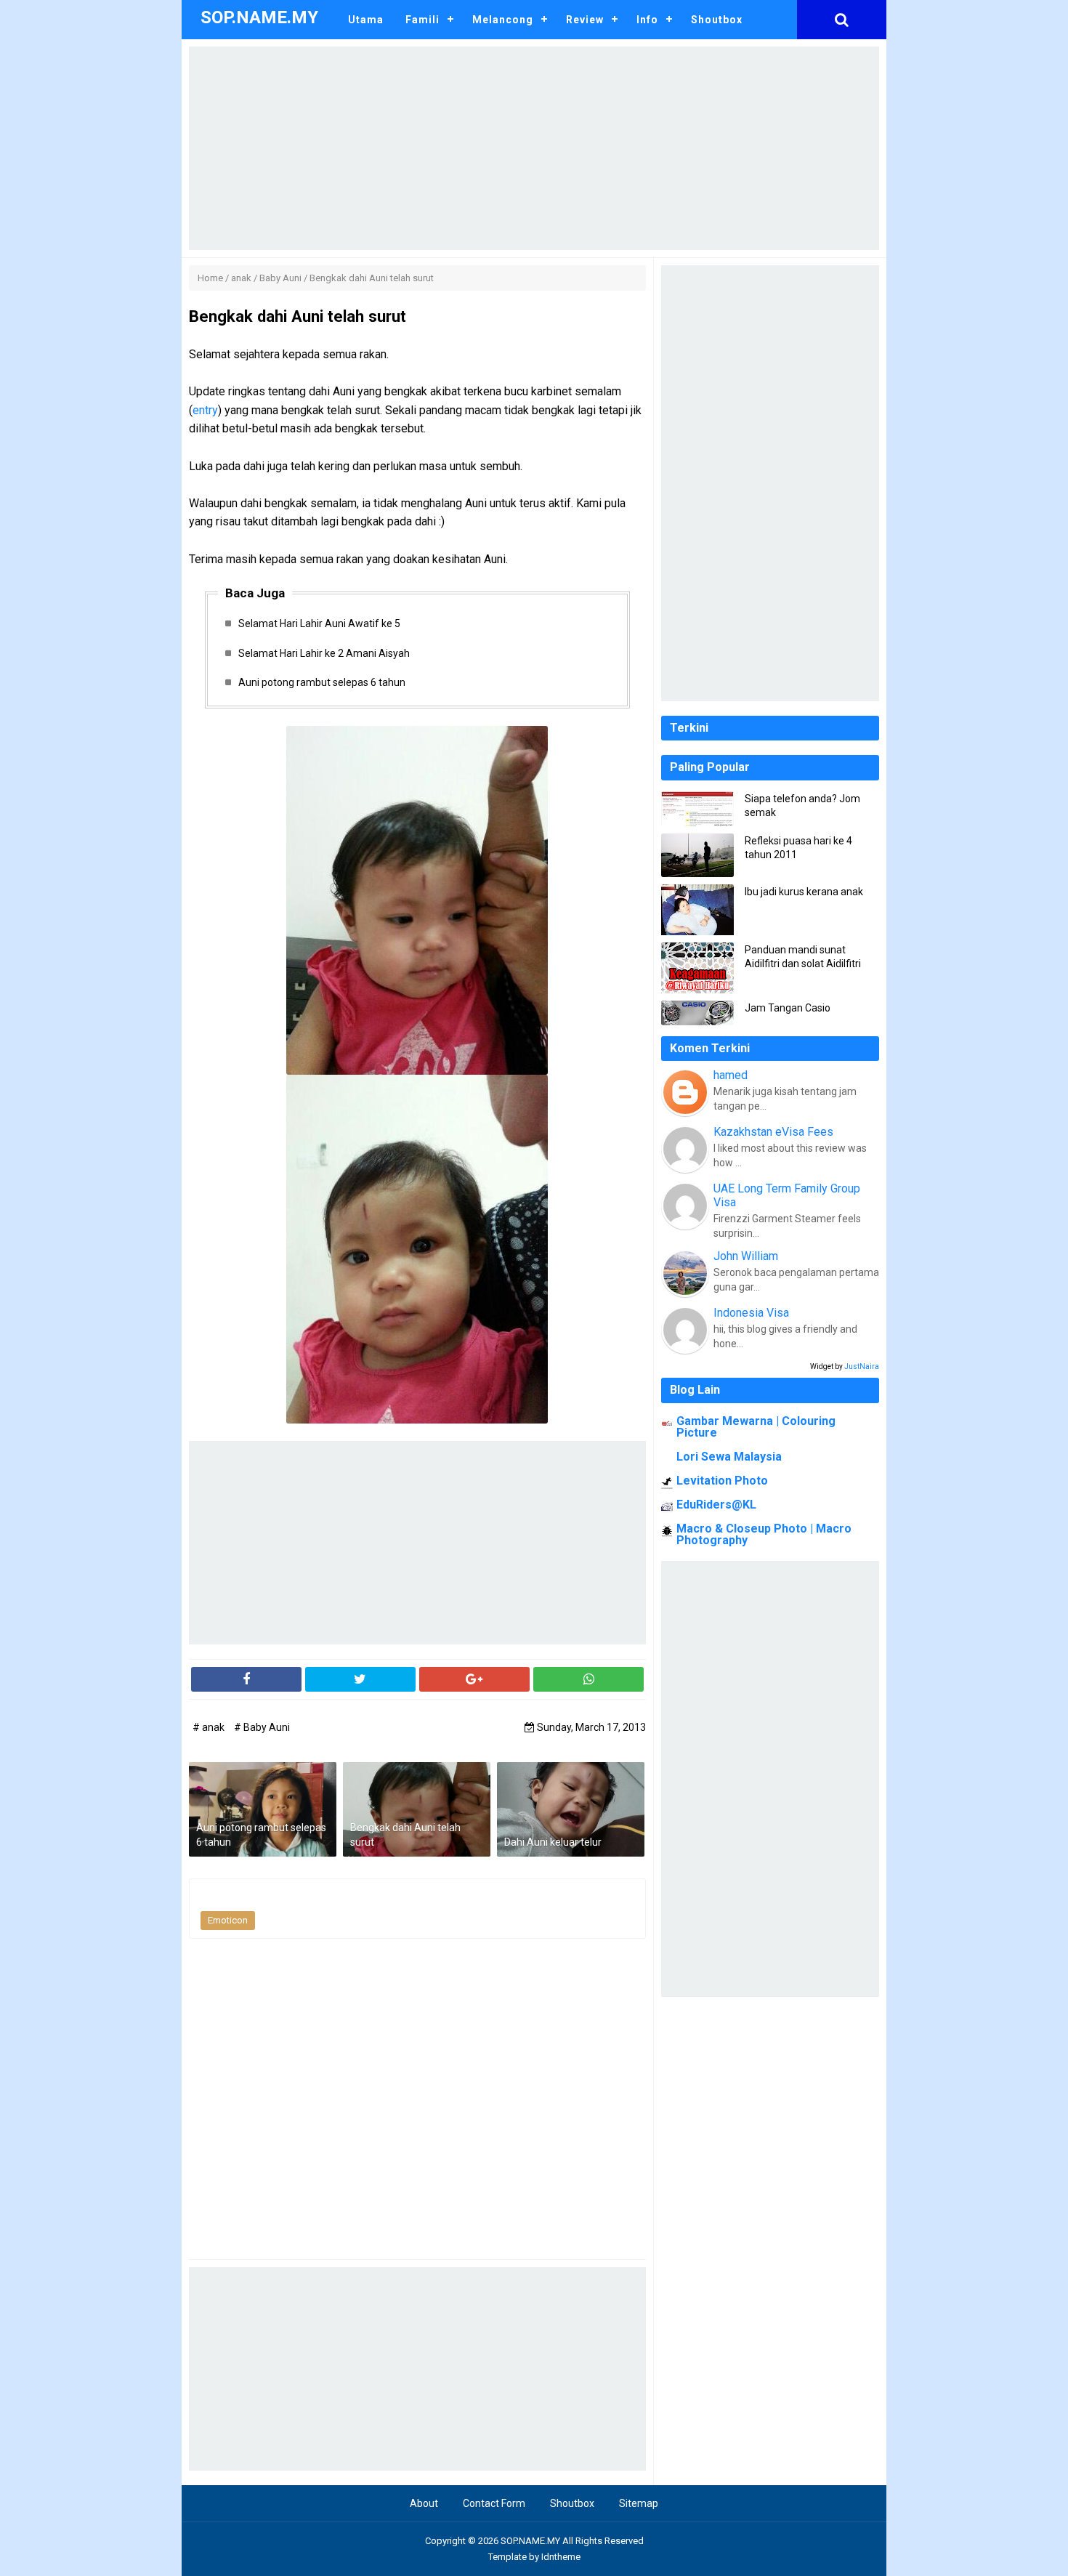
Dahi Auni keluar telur (553, 1842)
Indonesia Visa (751, 1313)
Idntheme (561, 2557)
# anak (210, 1727)
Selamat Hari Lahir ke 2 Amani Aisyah (324, 653)
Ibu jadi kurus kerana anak (804, 892)
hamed (731, 1075)
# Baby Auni (262, 1727)
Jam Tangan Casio (788, 1008)
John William (746, 1256)
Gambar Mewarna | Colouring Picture (756, 1427)
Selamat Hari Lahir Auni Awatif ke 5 (319, 623)
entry (205, 410)
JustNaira (862, 1366)
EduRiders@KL (716, 1505)
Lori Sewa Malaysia (729, 1457)
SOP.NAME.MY (530, 2541)
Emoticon (228, 1920)
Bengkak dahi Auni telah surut (405, 1835)
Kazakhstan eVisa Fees (773, 1132)
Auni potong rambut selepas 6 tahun (322, 682)
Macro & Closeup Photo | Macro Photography (764, 1534)
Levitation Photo (722, 1481)
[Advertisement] (534, 148)
